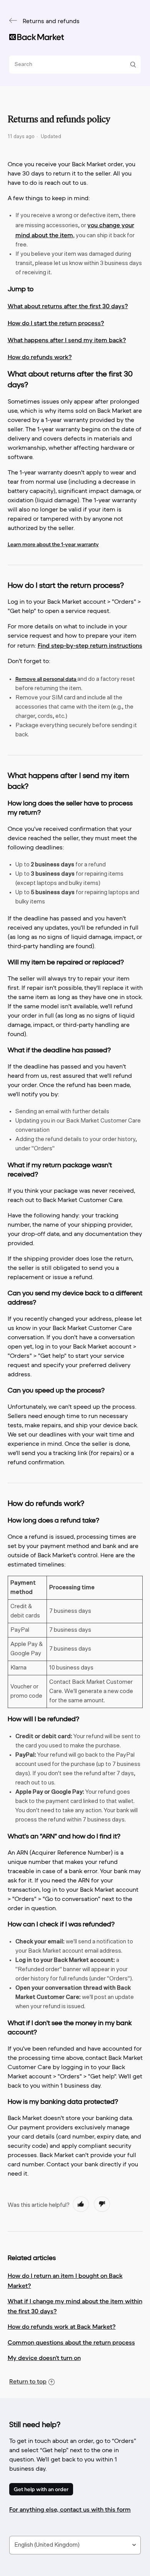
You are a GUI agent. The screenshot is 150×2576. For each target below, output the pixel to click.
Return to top (28, 2381)
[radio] (81, 2204)
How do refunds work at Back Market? (62, 2326)
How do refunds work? (40, 357)
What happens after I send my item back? (67, 340)
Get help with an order (41, 2489)
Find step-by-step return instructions (90, 645)
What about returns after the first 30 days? (68, 306)
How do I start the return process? (56, 323)
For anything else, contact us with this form (70, 2509)
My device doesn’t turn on (44, 2358)
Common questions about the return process (71, 2342)
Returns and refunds (51, 22)
